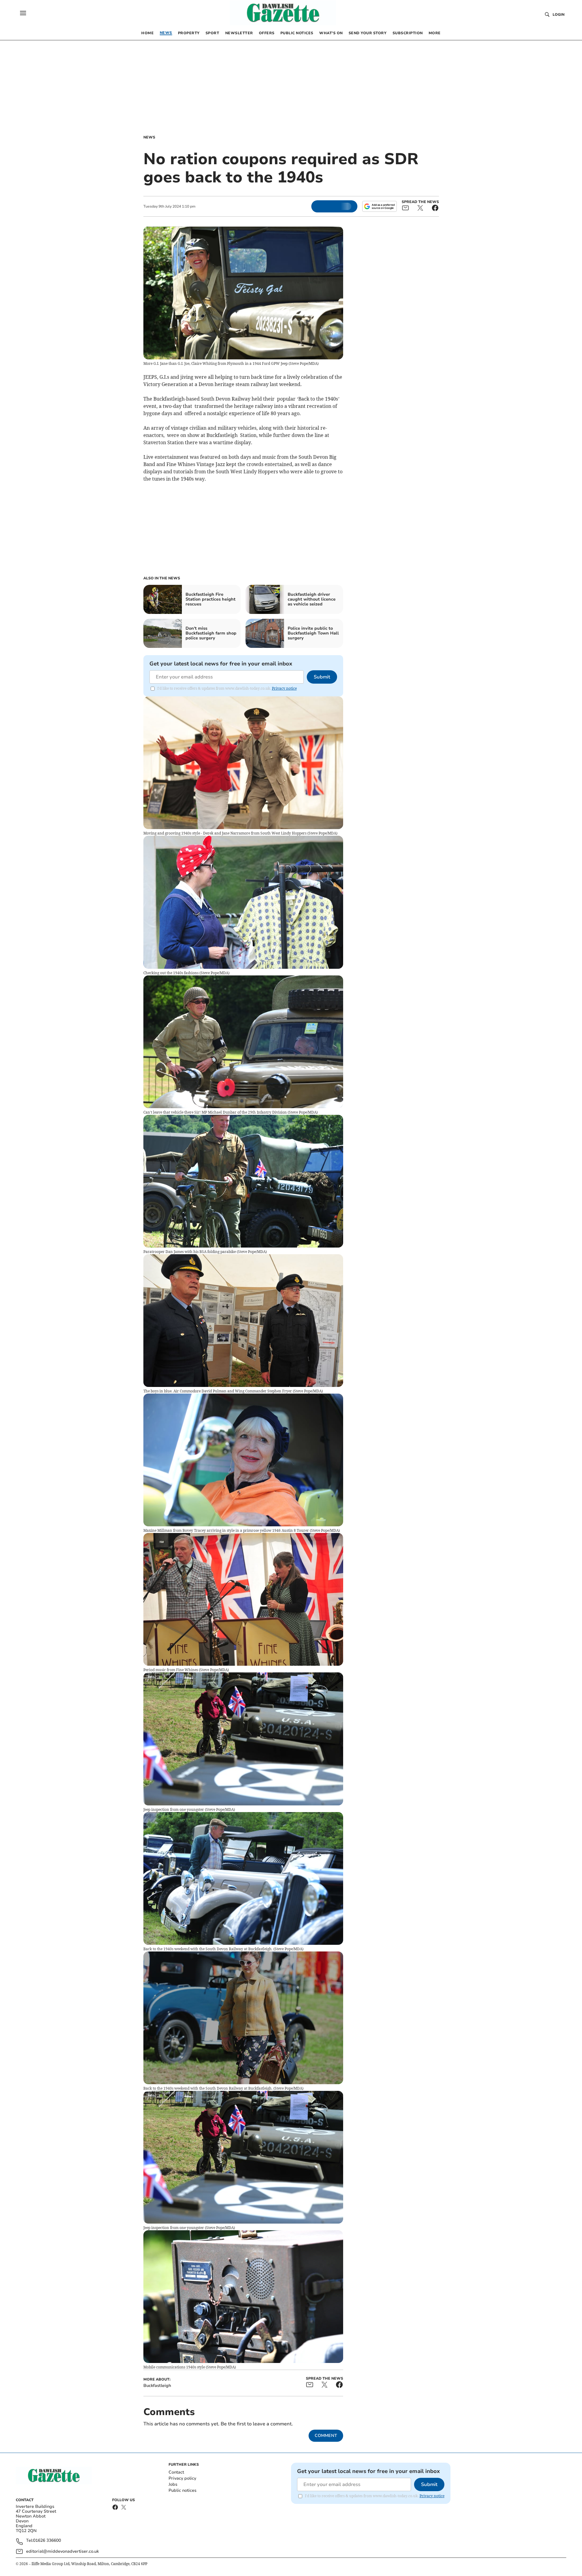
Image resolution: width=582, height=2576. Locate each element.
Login (559, 15)
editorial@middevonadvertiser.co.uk (62, 2551)
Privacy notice (284, 688)
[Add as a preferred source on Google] (380, 206)
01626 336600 (47, 2541)
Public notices (182, 2490)
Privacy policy (182, 2478)
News (149, 137)
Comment (326, 2436)
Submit (322, 677)
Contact (176, 2472)
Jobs (173, 2484)
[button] (23, 13)
